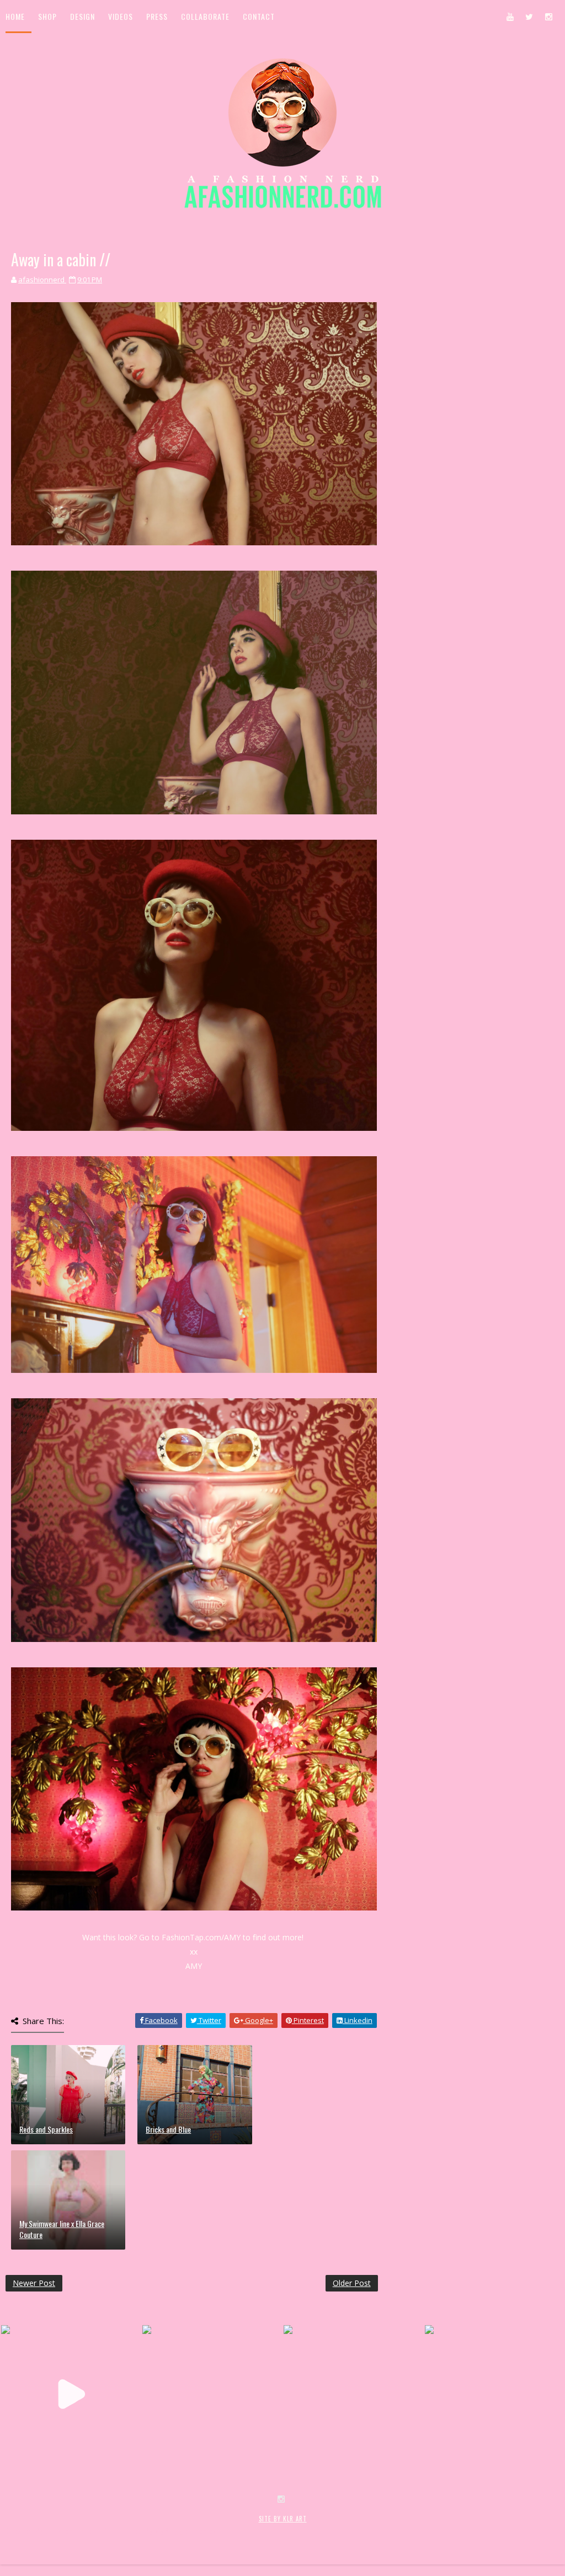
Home (15, 16)
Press (157, 16)
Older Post (352, 2283)
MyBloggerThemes (186, 2531)
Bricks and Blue (168, 2129)
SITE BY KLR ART (283, 2519)
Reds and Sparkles (46, 2129)
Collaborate (205, 16)
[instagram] (548, 17)
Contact (259, 16)
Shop (47, 16)
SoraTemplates (71, 2531)
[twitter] (529, 17)
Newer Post (34, 2283)
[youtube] (510, 17)
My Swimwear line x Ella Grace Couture (62, 2229)
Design (82, 16)
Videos (121, 16)
